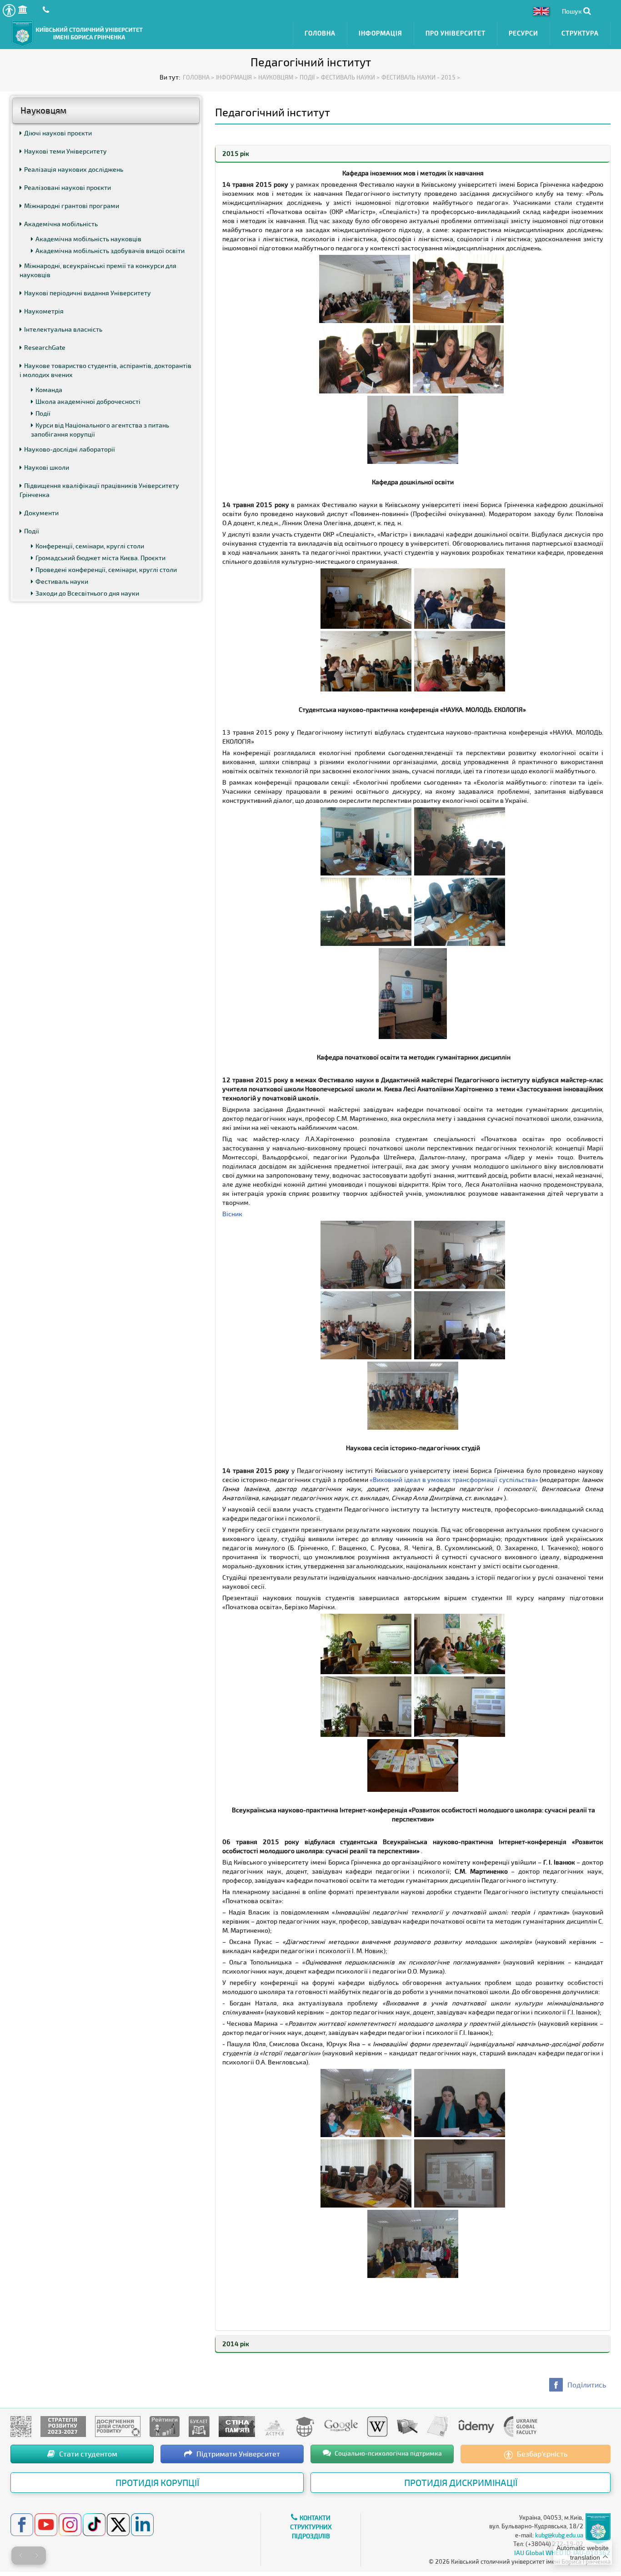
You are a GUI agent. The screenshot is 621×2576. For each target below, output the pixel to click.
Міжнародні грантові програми (72, 206)
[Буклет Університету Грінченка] (199, 2426)
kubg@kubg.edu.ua (559, 2535)
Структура (580, 33)
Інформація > (236, 77)
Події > (309, 77)
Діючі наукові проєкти (58, 133)
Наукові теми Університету (65, 151)
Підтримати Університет (237, 2454)
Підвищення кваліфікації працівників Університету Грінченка (99, 490)
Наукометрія (44, 311)
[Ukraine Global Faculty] (521, 2426)
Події (43, 413)
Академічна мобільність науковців (88, 239)
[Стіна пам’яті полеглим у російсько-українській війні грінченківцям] (237, 2426)
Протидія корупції (157, 2482)
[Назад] (20, 2556)
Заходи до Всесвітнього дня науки (87, 593)
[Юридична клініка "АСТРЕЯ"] (275, 2426)
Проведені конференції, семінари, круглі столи (106, 569)
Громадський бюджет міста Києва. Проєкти (100, 558)
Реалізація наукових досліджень (74, 169)
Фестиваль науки (62, 581)
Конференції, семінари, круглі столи (90, 546)
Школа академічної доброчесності (88, 401)
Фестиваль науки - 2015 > (421, 77)
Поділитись (587, 2385)
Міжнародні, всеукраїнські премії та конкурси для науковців (98, 270)
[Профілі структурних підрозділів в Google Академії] (341, 2426)
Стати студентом (87, 2454)
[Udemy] (476, 2426)
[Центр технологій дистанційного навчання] (305, 2426)
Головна (320, 33)
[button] (9, 10)
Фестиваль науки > (350, 77)
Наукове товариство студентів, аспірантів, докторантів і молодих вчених (105, 370)
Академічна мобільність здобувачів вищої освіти (110, 251)
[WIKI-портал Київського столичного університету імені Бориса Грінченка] (377, 2426)
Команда (49, 390)
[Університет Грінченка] (21, 2426)
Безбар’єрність (541, 2454)
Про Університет (456, 33)
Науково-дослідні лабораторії (70, 449)
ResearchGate (45, 347)
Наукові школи (47, 467)
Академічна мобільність (61, 224)
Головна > (198, 77)
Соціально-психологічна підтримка (388, 2453)
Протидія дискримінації (461, 2482)
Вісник (232, 1214)
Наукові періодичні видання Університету (88, 293)
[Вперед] (37, 2556)
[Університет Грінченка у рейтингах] (165, 2426)
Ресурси (523, 33)
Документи (41, 513)
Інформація (381, 33)
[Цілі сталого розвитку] (118, 2426)
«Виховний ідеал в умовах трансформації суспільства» (455, 1479)
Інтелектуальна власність (63, 329)
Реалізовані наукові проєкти (68, 187)
